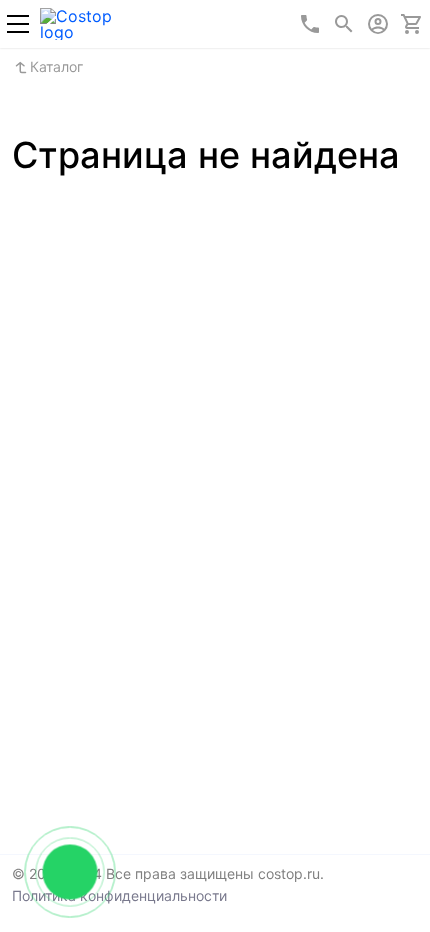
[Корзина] (412, 24)
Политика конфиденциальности (119, 895)
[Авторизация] (378, 24)
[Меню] (18, 24)
